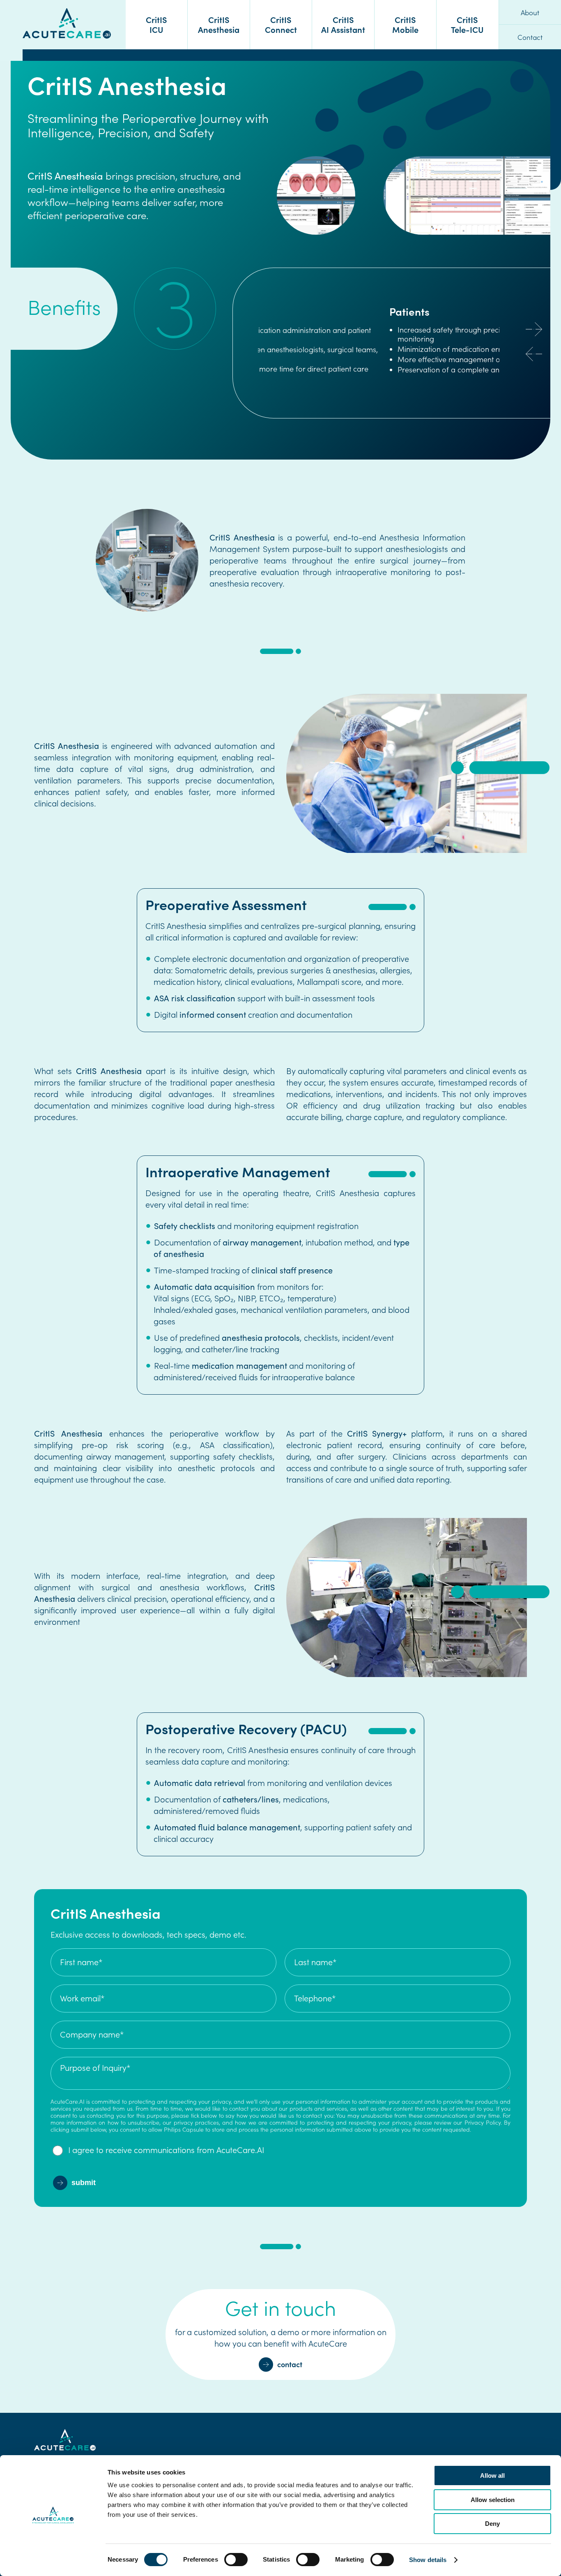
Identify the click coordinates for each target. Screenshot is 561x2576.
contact (290, 2364)
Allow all (492, 2476)
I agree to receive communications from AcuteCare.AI (166, 2150)
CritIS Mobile (405, 24)
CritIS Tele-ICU (467, 24)
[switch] (236, 2561)
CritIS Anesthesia (219, 24)
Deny (492, 2524)
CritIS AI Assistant (343, 24)
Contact (530, 37)
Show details (428, 2560)
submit (84, 2183)
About (530, 12)
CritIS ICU (156, 24)
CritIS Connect (281, 24)
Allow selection (493, 2500)
